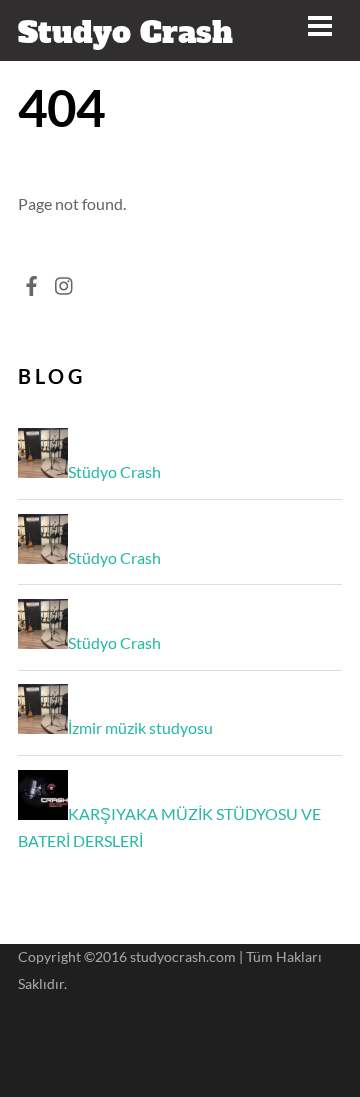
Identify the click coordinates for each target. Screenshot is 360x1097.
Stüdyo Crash (114, 471)
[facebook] (32, 280)
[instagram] (65, 280)
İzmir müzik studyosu (140, 727)
